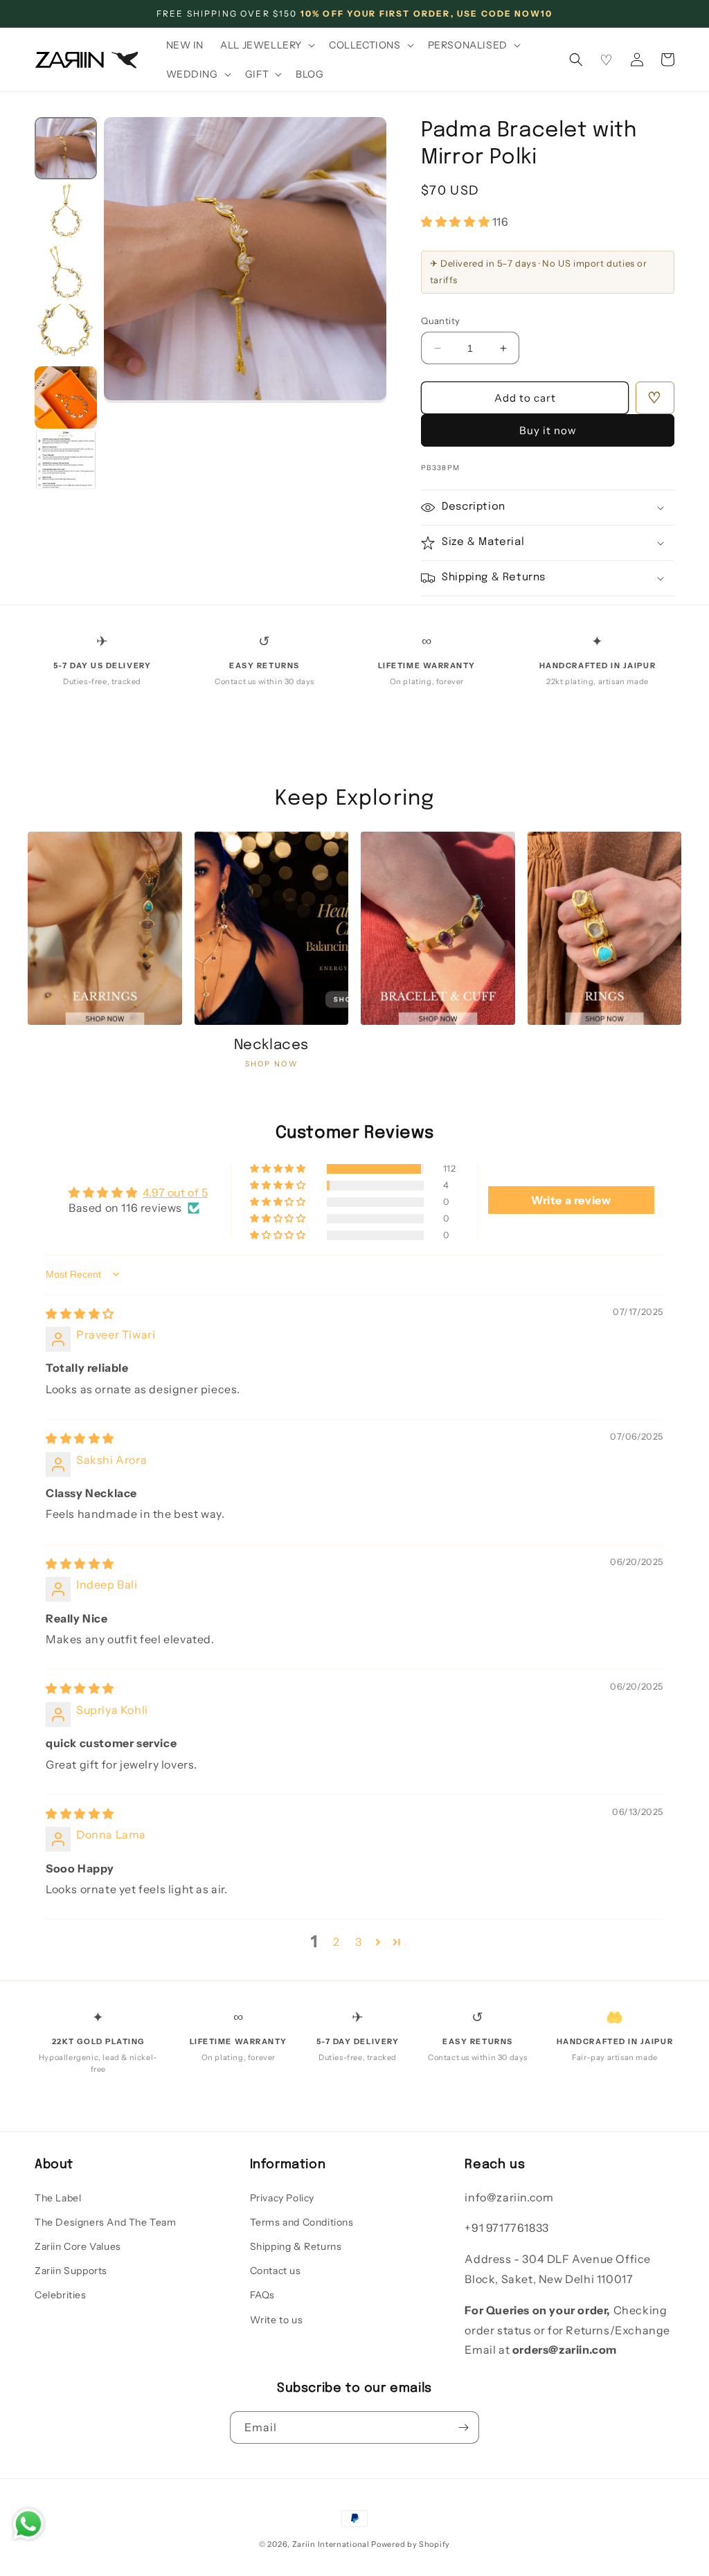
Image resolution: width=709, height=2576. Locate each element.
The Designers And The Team (106, 2222)
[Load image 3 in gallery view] (66, 273)
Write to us (277, 2320)
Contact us (276, 2271)
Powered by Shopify (411, 2544)
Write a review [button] (571, 1200)
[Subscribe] (463, 2427)
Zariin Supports (71, 2271)
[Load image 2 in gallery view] (66, 211)
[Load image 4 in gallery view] (66, 335)
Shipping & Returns (296, 2246)
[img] (80, 1314)
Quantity (440, 321)
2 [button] (336, 1942)
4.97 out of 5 (176, 1192)
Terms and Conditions (302, 2222)
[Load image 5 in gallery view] (66, 397)
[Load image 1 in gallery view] (66, 148)
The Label (58, 2198)
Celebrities (61, 2295)
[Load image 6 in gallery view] (66, 460)
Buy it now (548, 430)
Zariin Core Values (78, 2246)
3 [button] (359, 1942)
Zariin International (331, 2544)
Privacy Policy (282, 2198)
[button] (266, 45)
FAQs (262, 2295)
